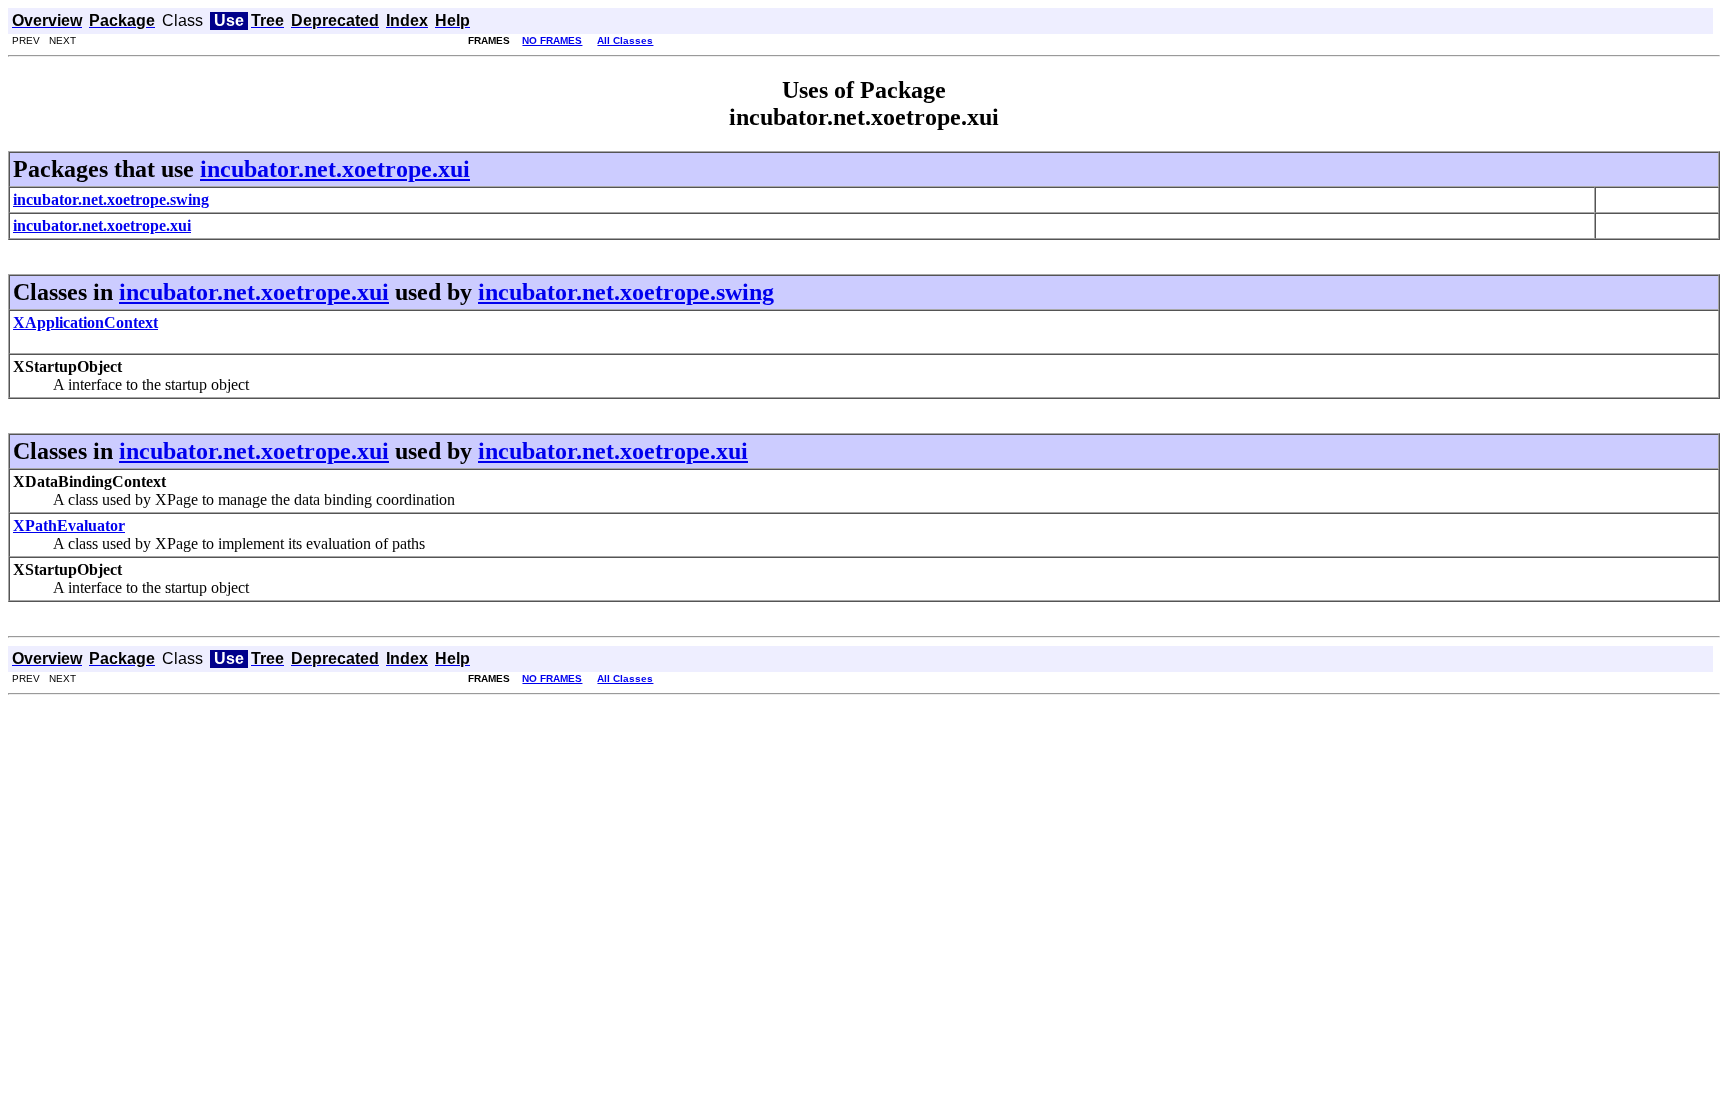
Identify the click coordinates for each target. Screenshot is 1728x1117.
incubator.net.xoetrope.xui (335, 169)
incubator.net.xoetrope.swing (626, 292)
